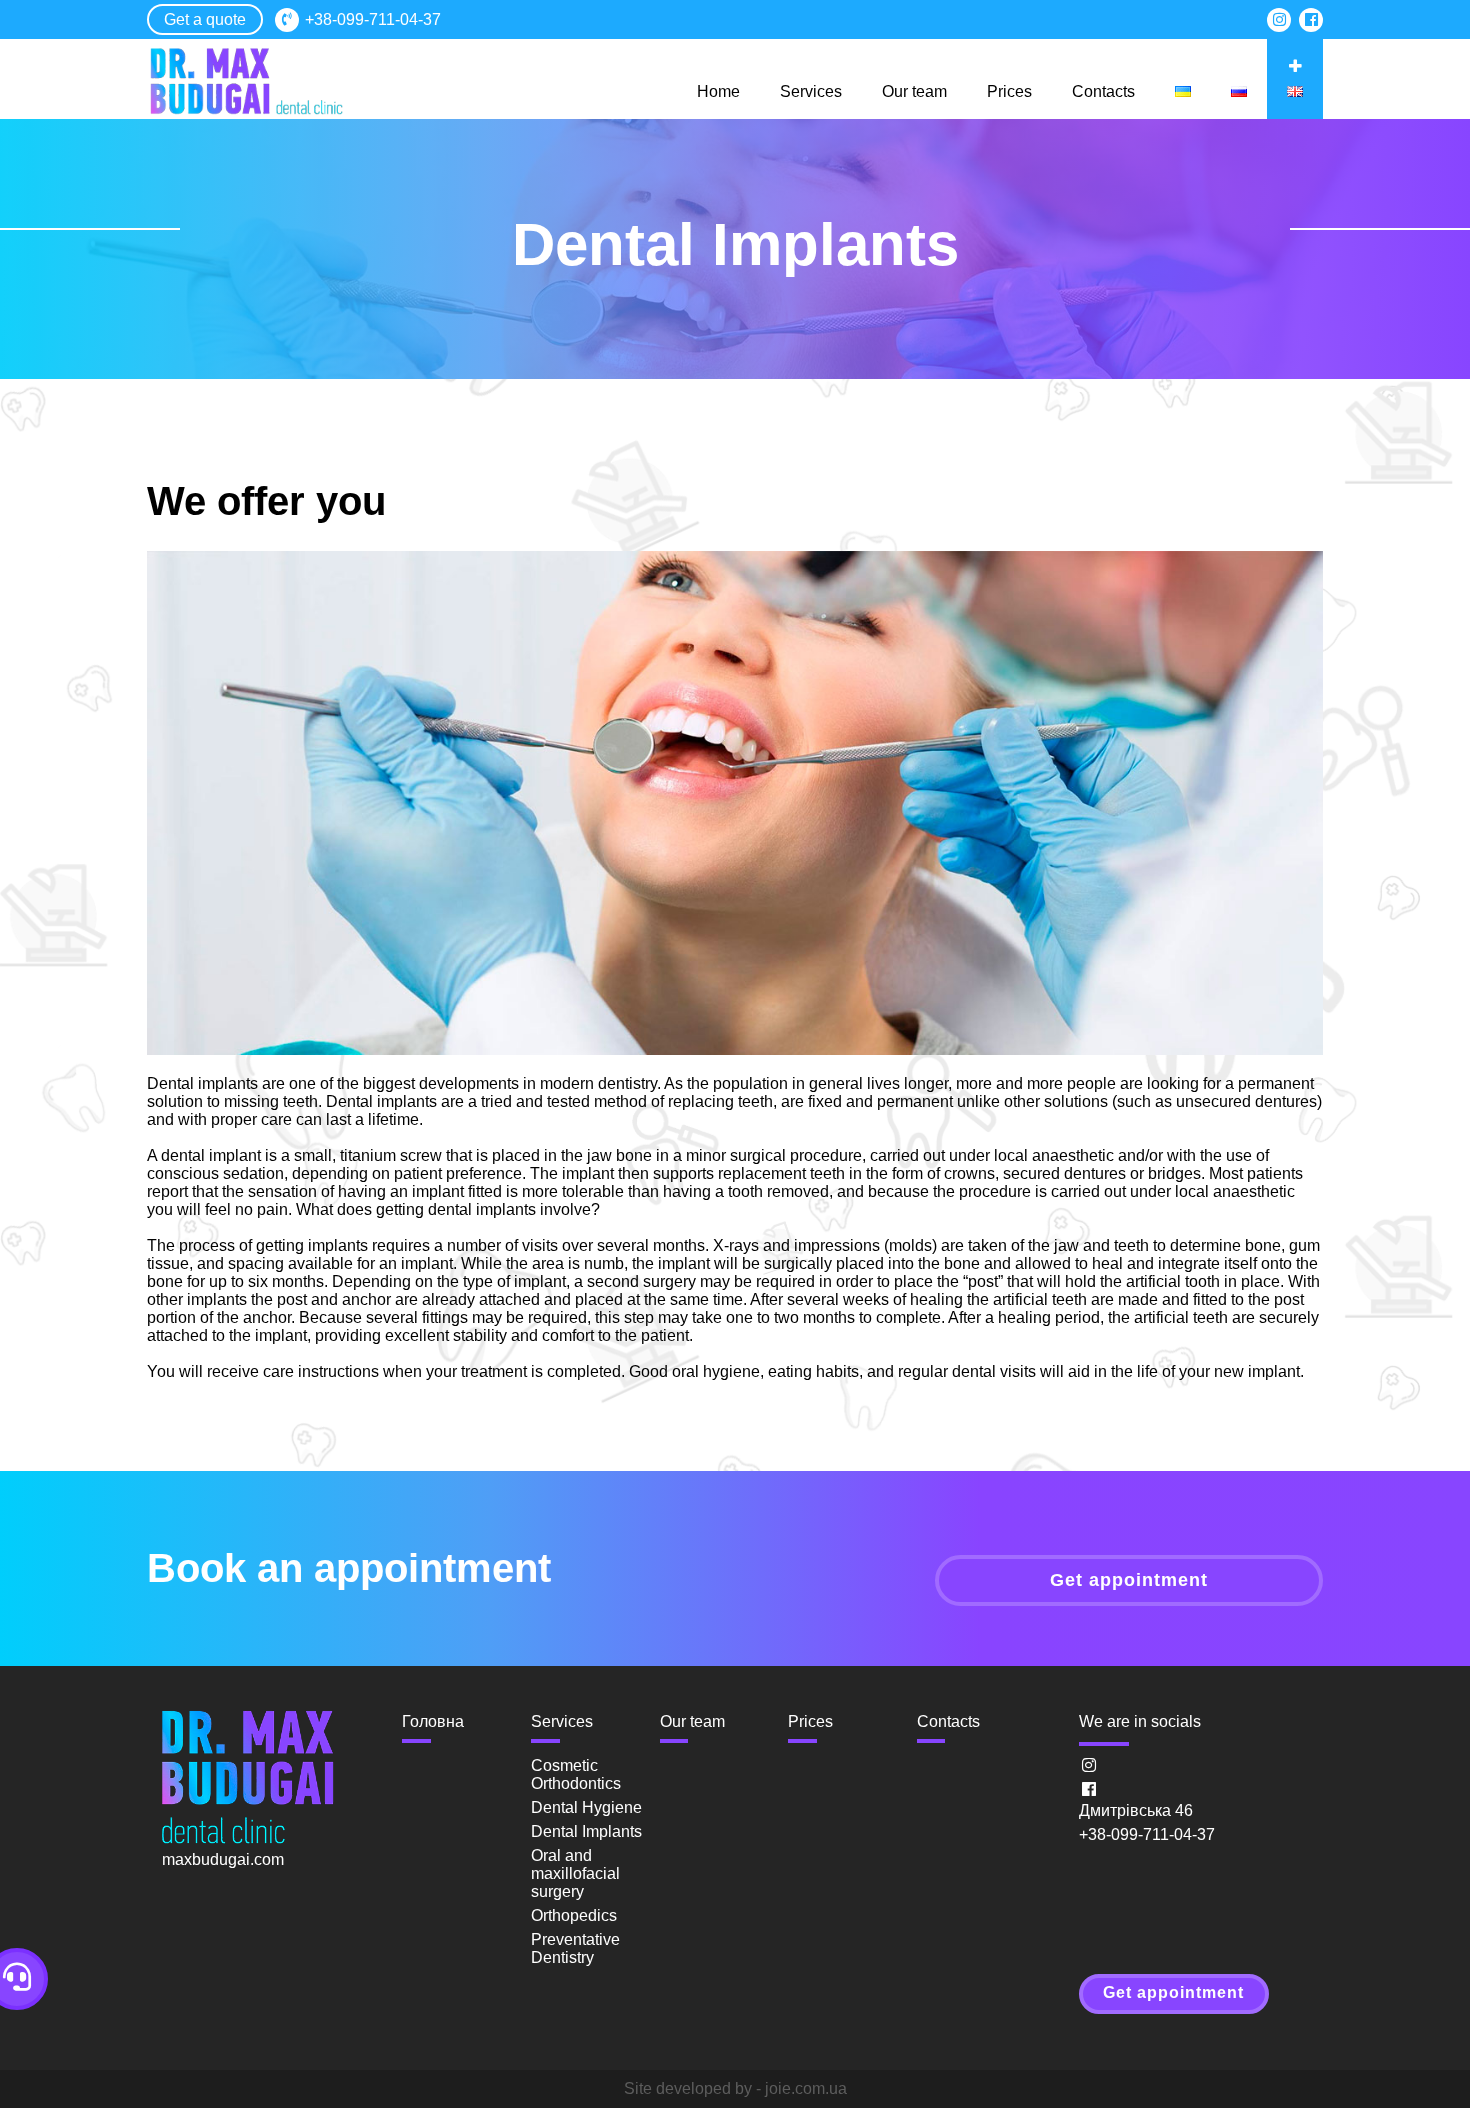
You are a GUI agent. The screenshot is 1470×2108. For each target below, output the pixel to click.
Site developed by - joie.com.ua (735, 2088)
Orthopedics (574, 1915)
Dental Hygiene (586, 1807)
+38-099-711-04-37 (373, 19)
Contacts (1103, 91)
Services (811, 91)
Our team (914, 91)
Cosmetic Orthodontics (576, 1774)
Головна (433, 1721)
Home (718, 91)
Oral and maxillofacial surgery (575, 1873)
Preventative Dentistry (575, 1948)
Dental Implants (586, 1831)
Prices (1009, 91)
